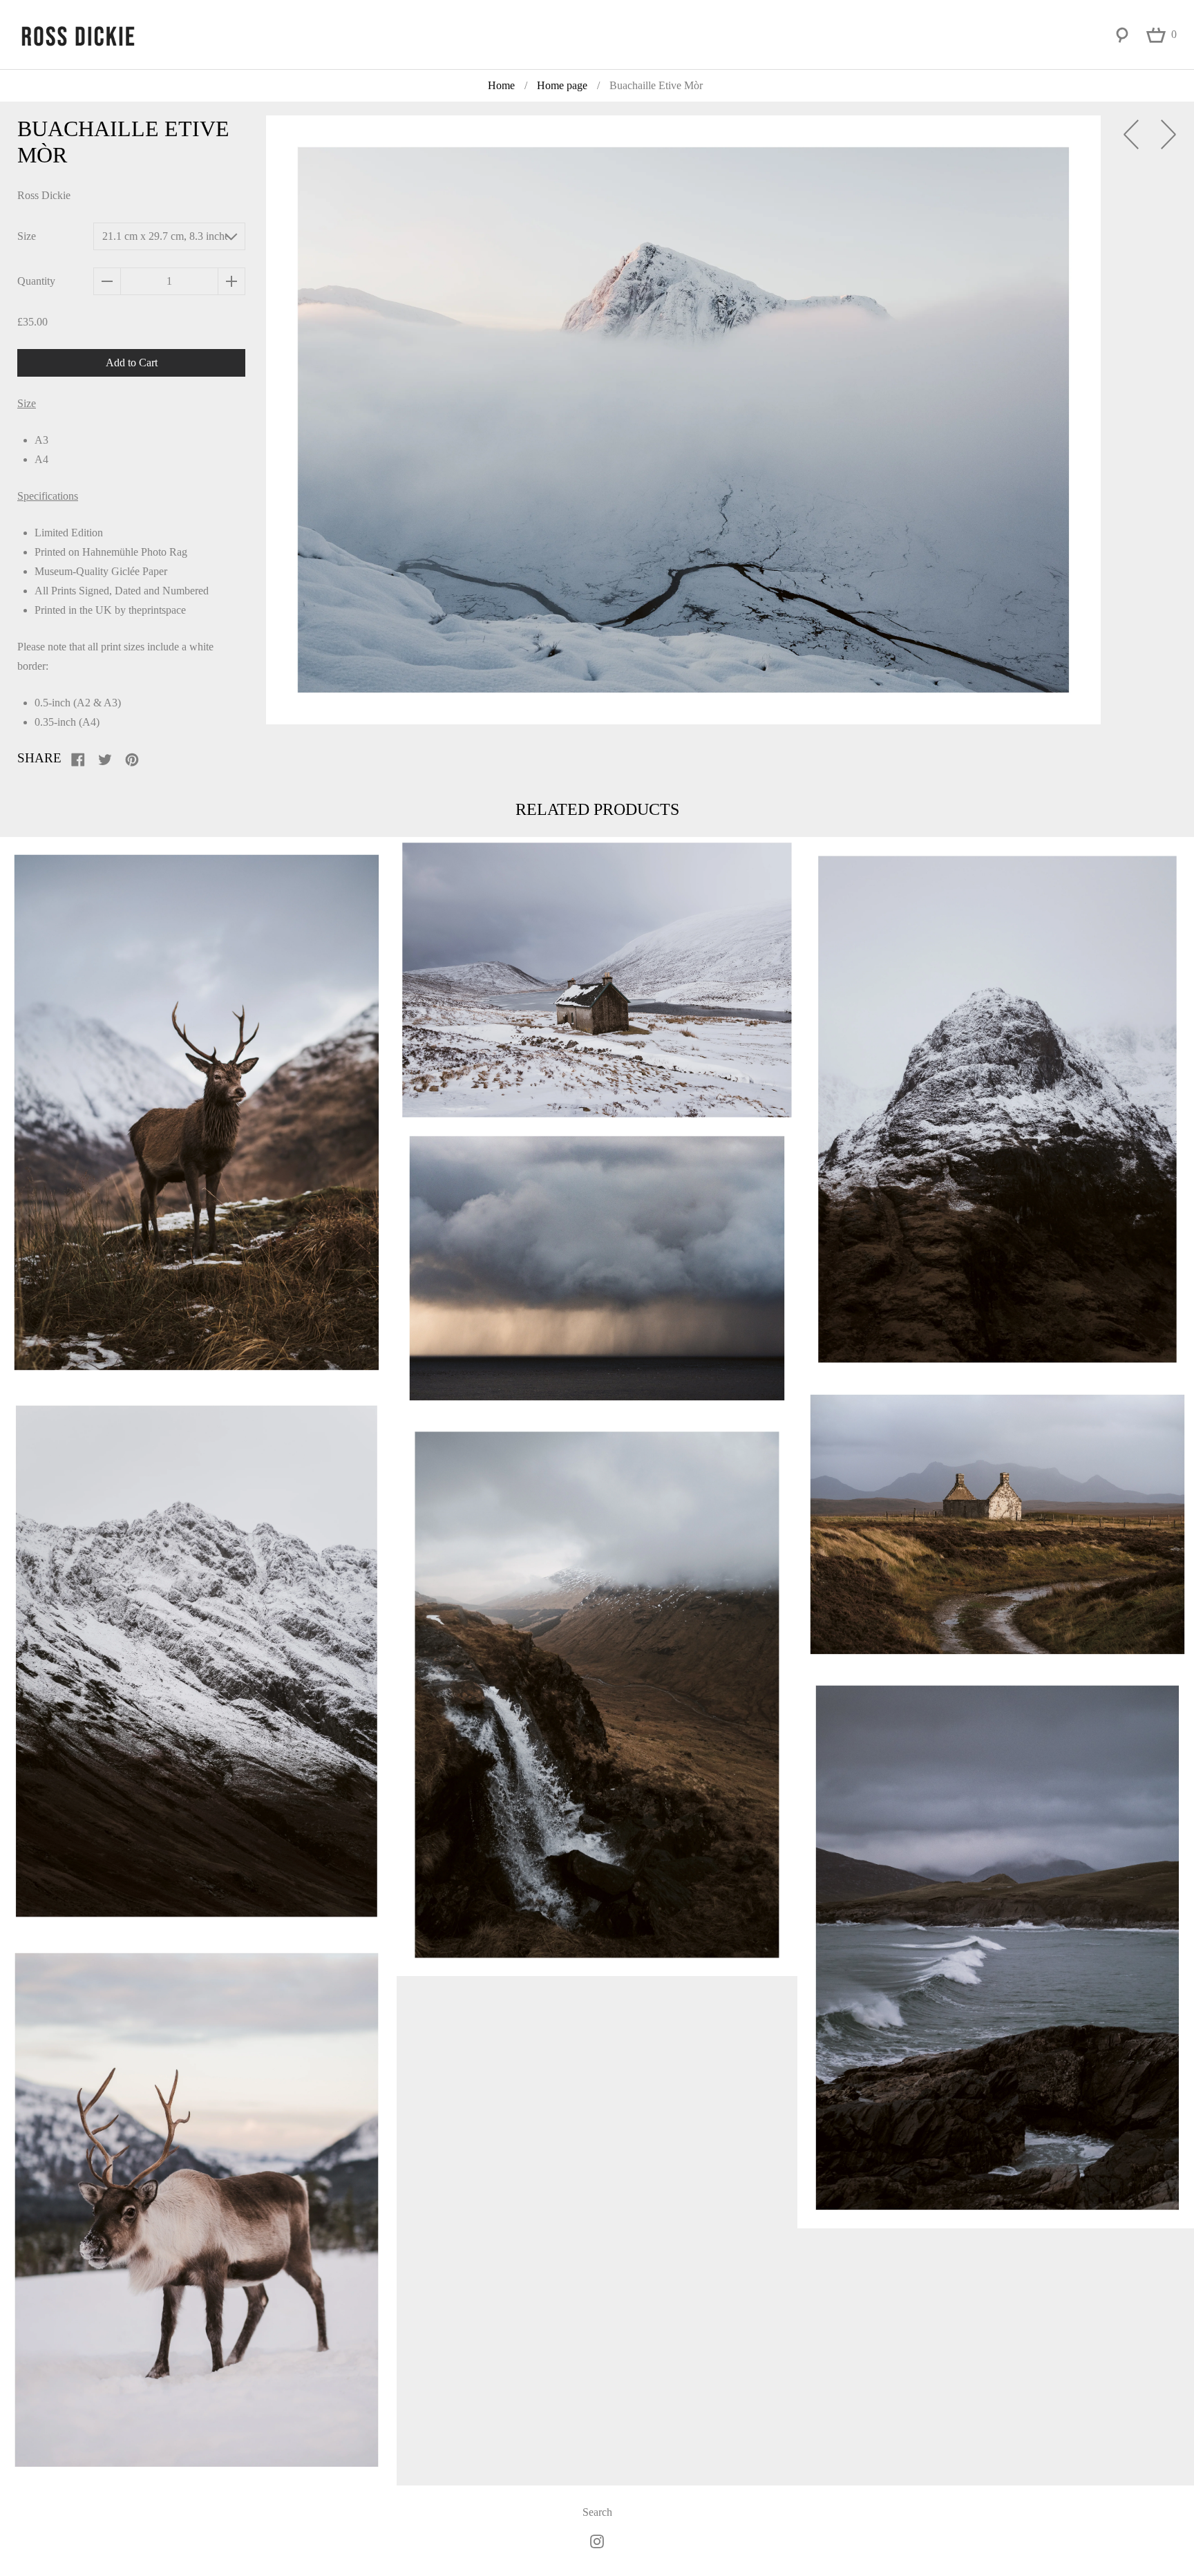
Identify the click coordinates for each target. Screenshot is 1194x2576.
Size (27, 236)
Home (501, 85)
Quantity (36, 281)
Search (597, 2512)
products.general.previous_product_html (1131, 134)
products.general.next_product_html (1168, 134)
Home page (562, 85)
